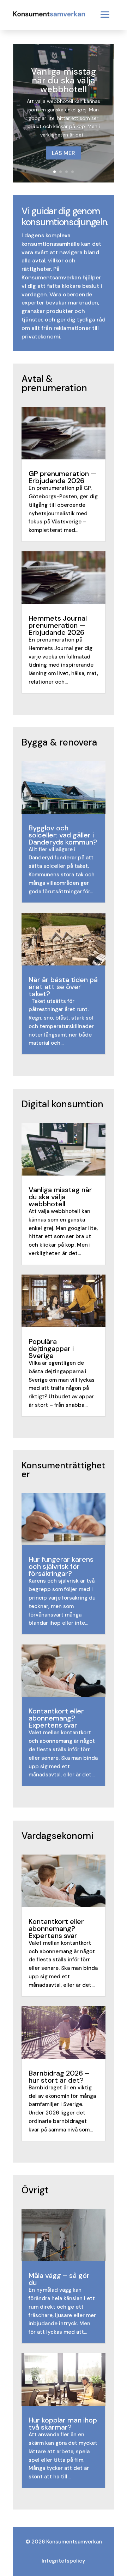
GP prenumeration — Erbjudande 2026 (63, 477)
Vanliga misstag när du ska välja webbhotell (64, 80)
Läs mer (64, 153)
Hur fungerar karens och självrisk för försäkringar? (61, 1566)
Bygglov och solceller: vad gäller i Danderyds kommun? (63, 835)
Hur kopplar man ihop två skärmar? (63, 2424)
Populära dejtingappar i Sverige (51, 1348)
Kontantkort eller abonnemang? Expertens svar (56, 1718)
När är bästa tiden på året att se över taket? (63, 987)
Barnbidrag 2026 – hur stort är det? (59, 2077)
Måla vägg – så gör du (59, 2279)
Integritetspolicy (64, 2561)
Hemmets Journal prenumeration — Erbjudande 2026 (58, 625)
